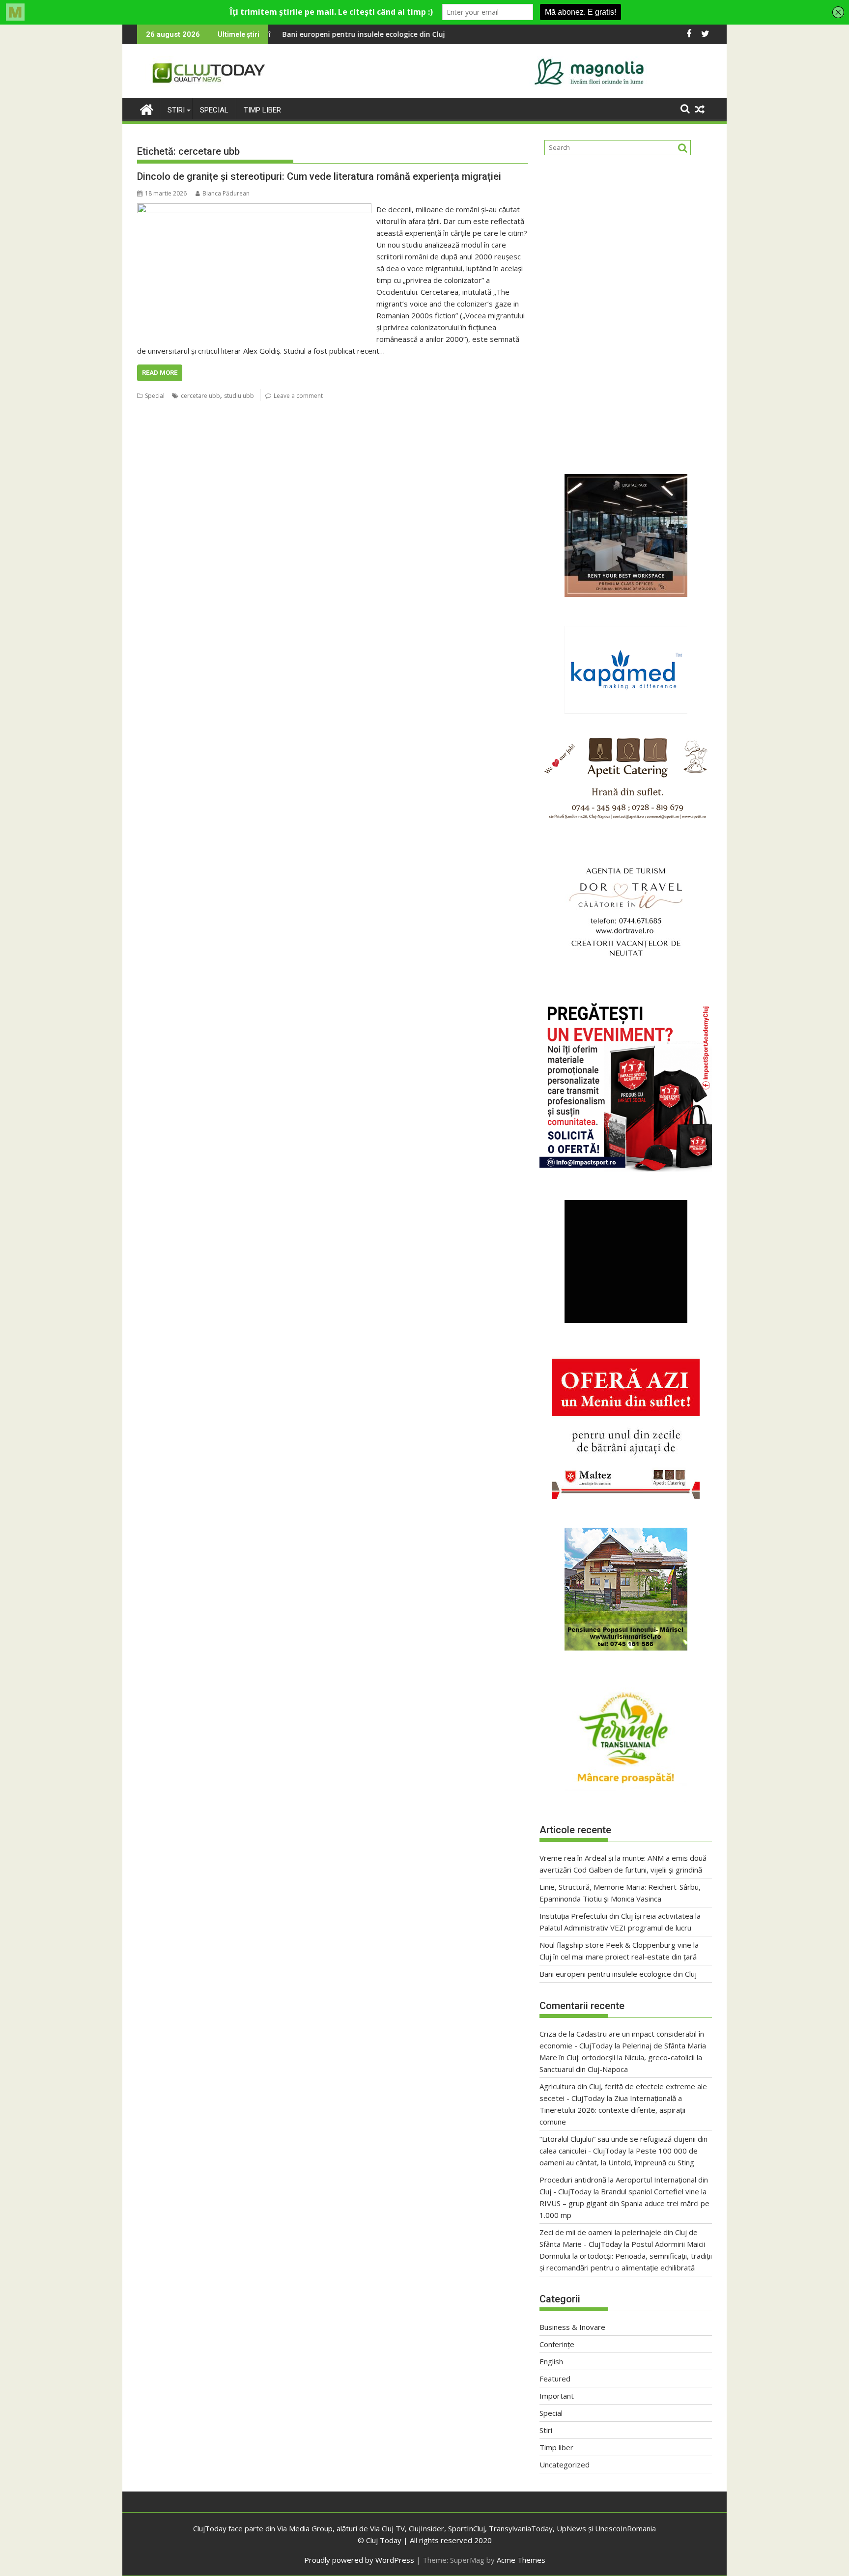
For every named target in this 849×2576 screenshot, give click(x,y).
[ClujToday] (147, 108)
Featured (555, 2379)
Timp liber (262, 110)
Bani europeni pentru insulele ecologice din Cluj (618, 1974)
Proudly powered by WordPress (359, 2560)
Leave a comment (298, 396)
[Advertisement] (626, 262)
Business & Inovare (572, 2327)
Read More (160, 373)
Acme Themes (521, 2560)
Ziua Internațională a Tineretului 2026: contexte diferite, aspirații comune (612, 2110)
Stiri (176, 110)
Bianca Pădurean (226, 193)
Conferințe (557, 2344)
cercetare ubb (200, 396)
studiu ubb (239, 396)
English (551, 2361)
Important (557, 2396)
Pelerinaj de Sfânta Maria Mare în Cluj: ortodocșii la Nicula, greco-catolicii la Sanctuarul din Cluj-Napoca (623, 2057)
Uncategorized (565, 2464)
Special (214, 110)
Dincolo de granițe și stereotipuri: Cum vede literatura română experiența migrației (319, 176)
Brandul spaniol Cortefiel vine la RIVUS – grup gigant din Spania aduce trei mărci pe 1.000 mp (624, 2203)
